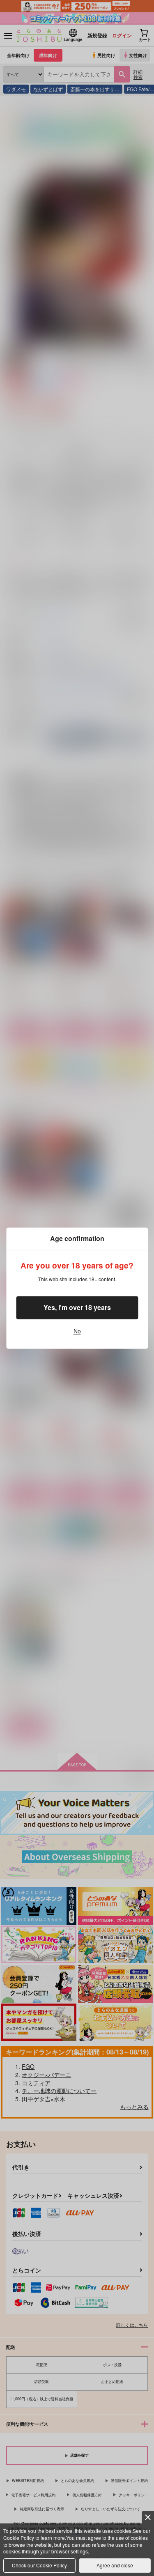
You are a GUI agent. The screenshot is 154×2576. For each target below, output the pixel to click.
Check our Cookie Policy (39, 2565)
